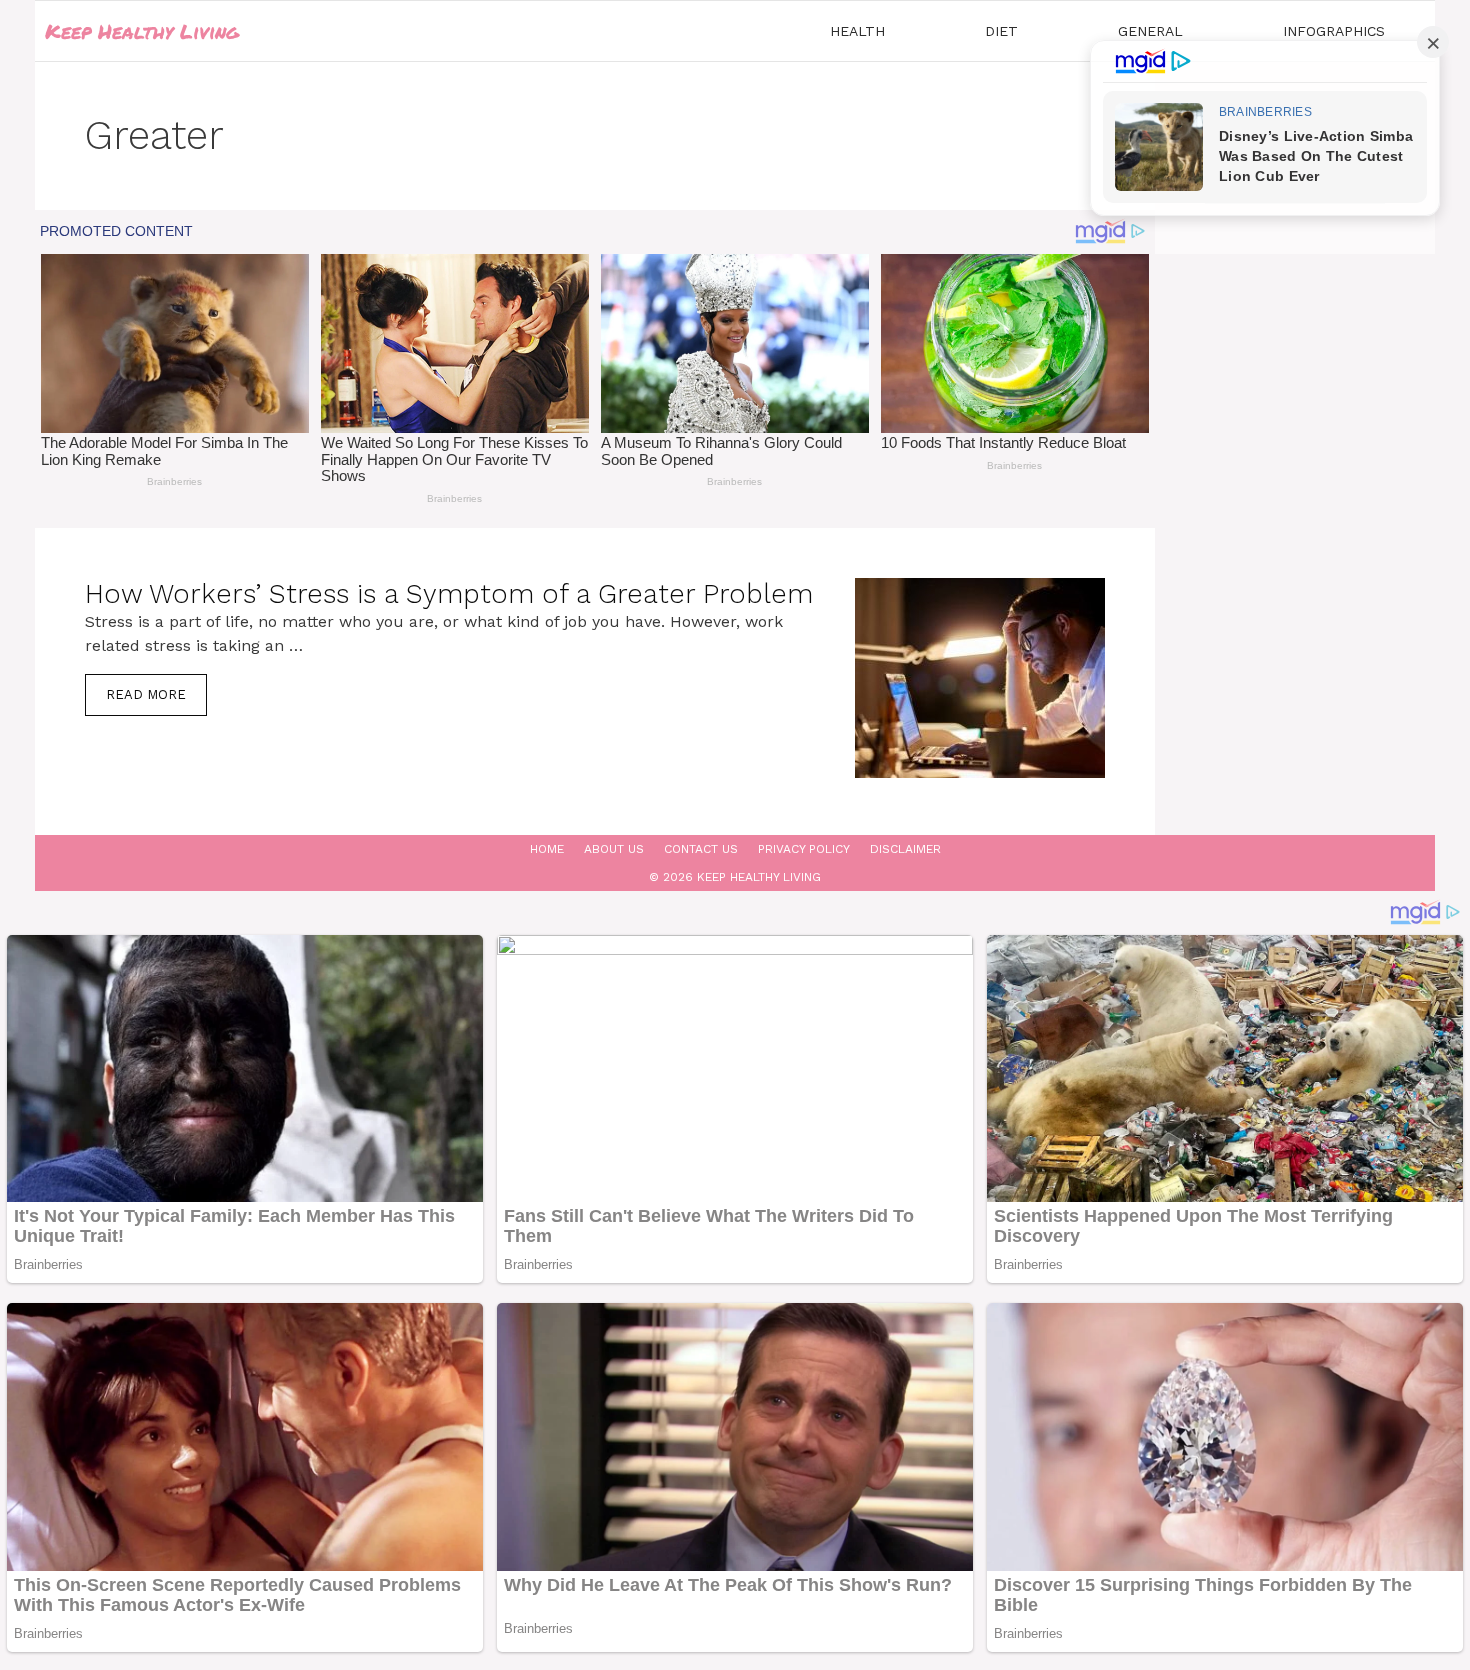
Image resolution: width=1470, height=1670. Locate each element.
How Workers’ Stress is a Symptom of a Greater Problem (449, 594)
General (1150, 31)
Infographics (1334, 31)
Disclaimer (905, 849)
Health (857, 31)
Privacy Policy (804, 849)
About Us (614, 849)
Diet (1001, 31)
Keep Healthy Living (142, 31)
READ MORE (146, 694)
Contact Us (701, 849)
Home (547, 849)
